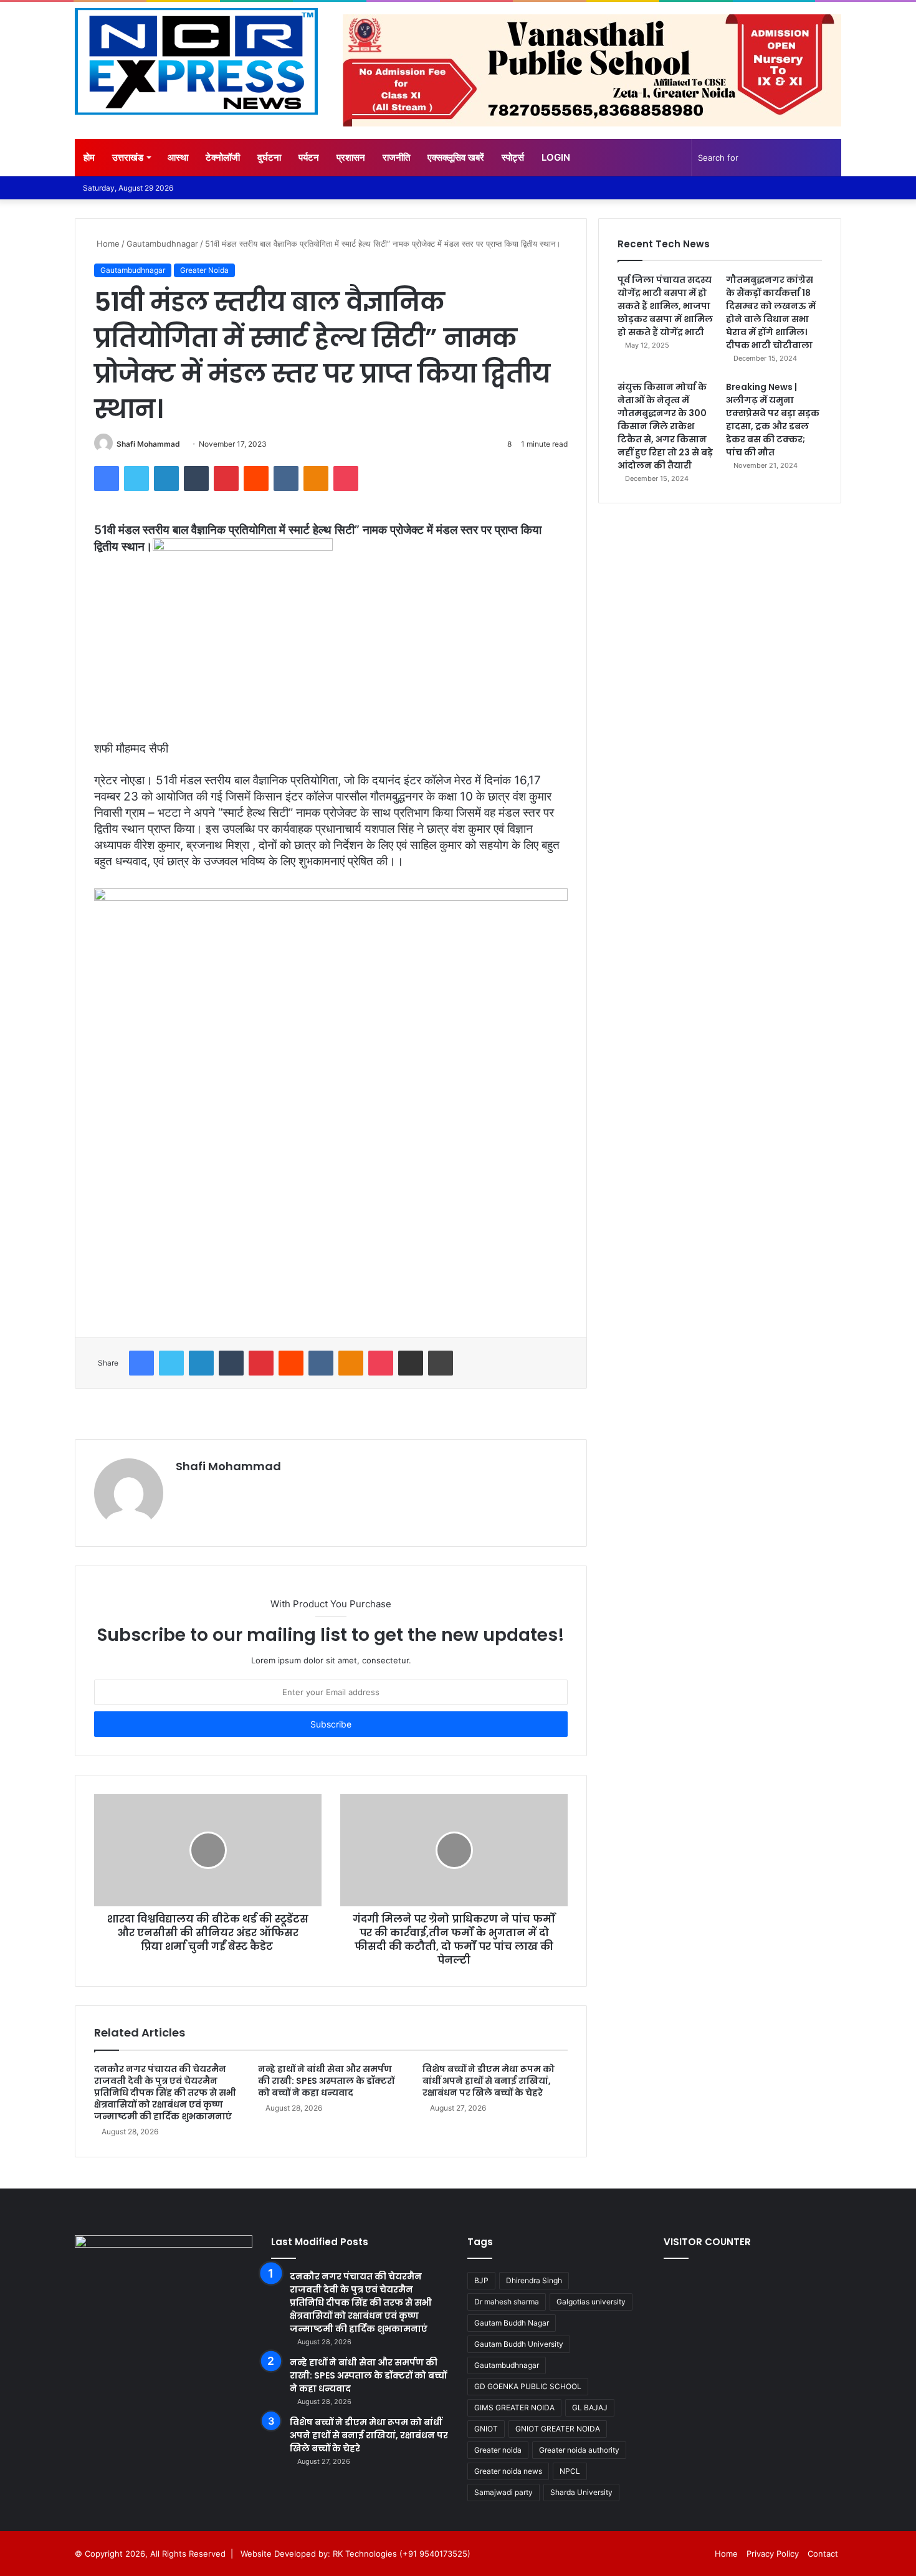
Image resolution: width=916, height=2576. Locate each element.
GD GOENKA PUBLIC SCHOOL (528, 2386)
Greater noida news (508, 2471)
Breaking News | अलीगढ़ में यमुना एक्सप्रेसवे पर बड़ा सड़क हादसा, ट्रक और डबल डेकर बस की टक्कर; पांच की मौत (773, 420)
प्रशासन (351, 157)
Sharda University (581, 2492)
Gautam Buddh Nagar (512, 2323)
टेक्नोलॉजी (223, 157)
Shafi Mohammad (148, 444)
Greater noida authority (579, 2450)
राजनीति (396, 157)
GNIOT (486, 2429)
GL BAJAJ (590, 2407)
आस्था (178, 157)
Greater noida (498, 2450)
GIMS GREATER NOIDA (514, 2407)
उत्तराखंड (128, 157)
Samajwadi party (503, 2492)
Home (107, 244)
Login (556, 157)
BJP (481, 2280)
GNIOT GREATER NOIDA (558, 2429)
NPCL (570, 2471)
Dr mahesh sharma (507, 2302)
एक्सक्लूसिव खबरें (456, 157)
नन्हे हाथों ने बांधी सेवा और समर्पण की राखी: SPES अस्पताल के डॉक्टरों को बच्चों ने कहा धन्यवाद (326, 2081)
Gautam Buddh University (519, 2344)
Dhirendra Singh (534, 2280)
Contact (823, 2554)
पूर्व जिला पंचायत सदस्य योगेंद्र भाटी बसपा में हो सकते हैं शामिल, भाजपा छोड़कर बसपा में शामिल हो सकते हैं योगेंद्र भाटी (665, 306)
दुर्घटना (269, 157)
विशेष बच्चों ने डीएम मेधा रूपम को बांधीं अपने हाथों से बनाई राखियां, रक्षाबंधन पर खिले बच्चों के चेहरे (489, 2081)
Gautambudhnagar (162, 244)
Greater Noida (204, 270)
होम (89, 157)
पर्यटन (309, 157)
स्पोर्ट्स (513, 157)
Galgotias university (591, 2302)
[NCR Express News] (196, 62)
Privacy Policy (773, 2554)
